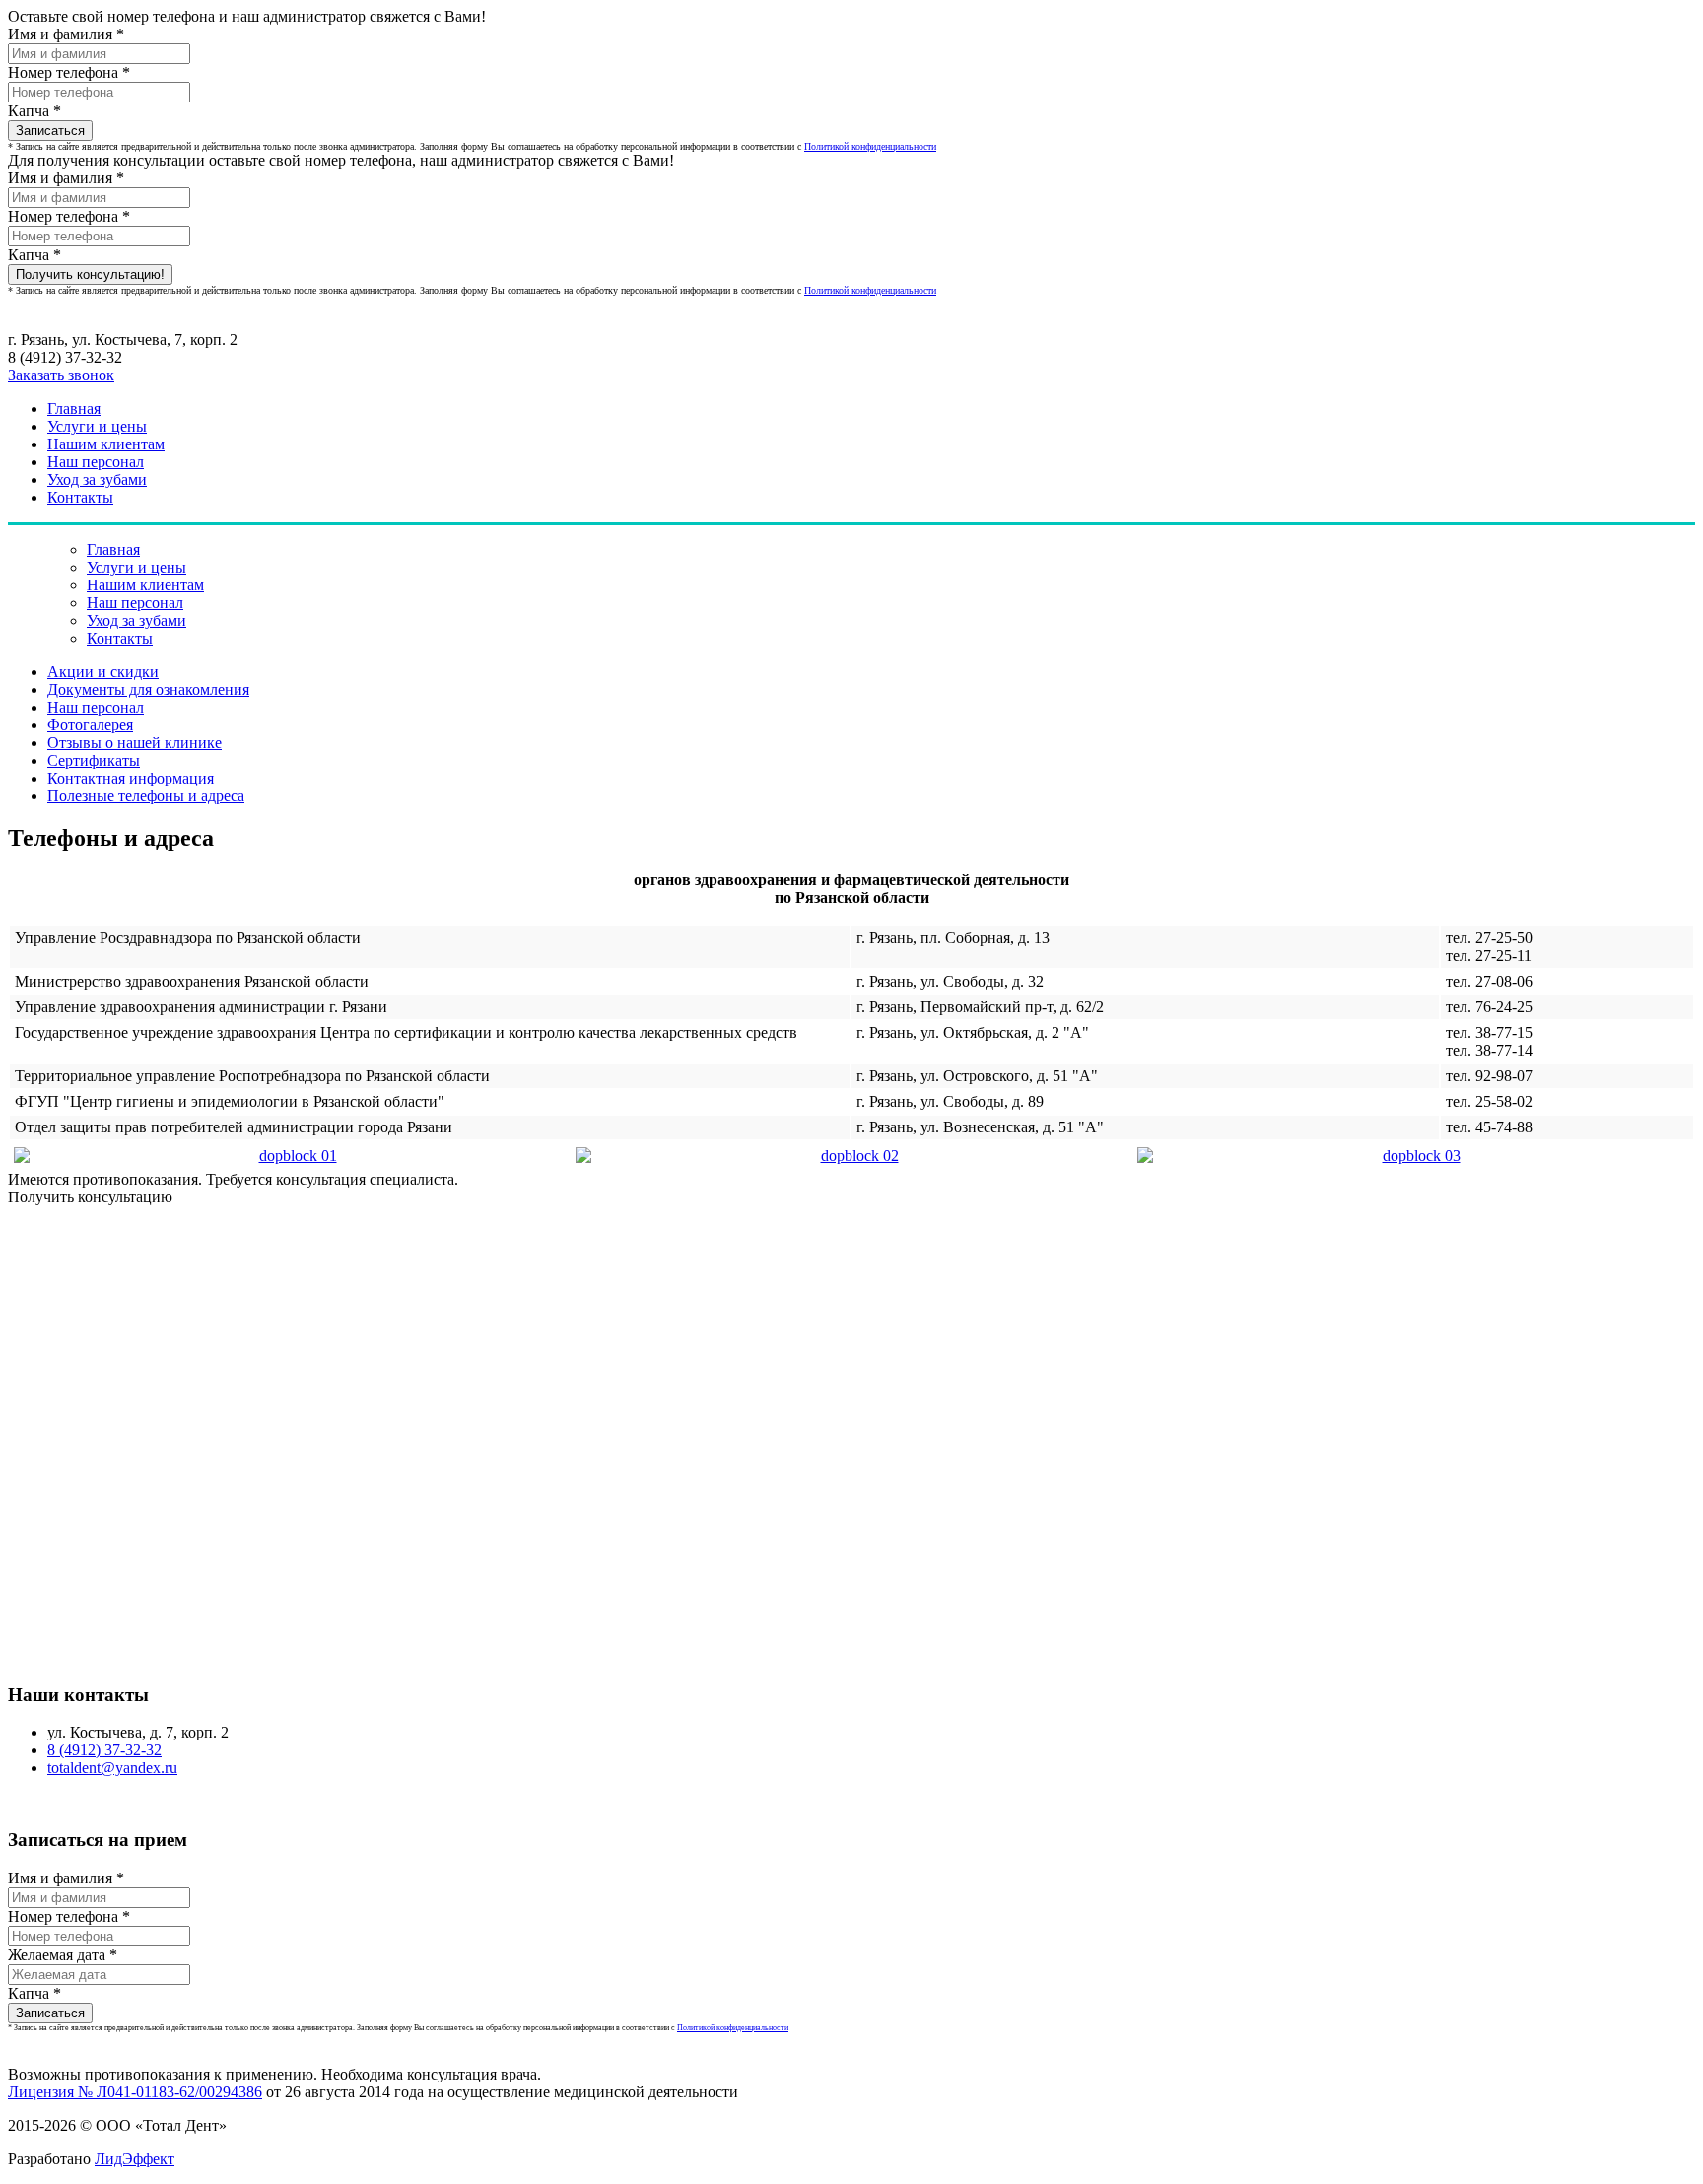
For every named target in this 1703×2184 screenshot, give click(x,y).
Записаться (50, 131)
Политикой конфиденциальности (870, 146)
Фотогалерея (90, 725)
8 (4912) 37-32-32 (104, 1750)
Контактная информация (131, 778)
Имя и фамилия (66, 34)
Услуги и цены (97, 426)
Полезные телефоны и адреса (146, 796)
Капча (34, 111)
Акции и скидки (103, 672)
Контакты (80, 497)
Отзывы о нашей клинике (135, 743)
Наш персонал (96, 462)
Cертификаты (94, 760)
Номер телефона (69, 72)
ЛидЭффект (135, 2159)
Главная (74, 409)
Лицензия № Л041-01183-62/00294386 (135, 2092)
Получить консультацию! (90, 274)
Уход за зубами (97, 479)
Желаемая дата (63, 1955)
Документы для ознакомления (148, 689)
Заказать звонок (61, 375)
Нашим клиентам (106, 444)
